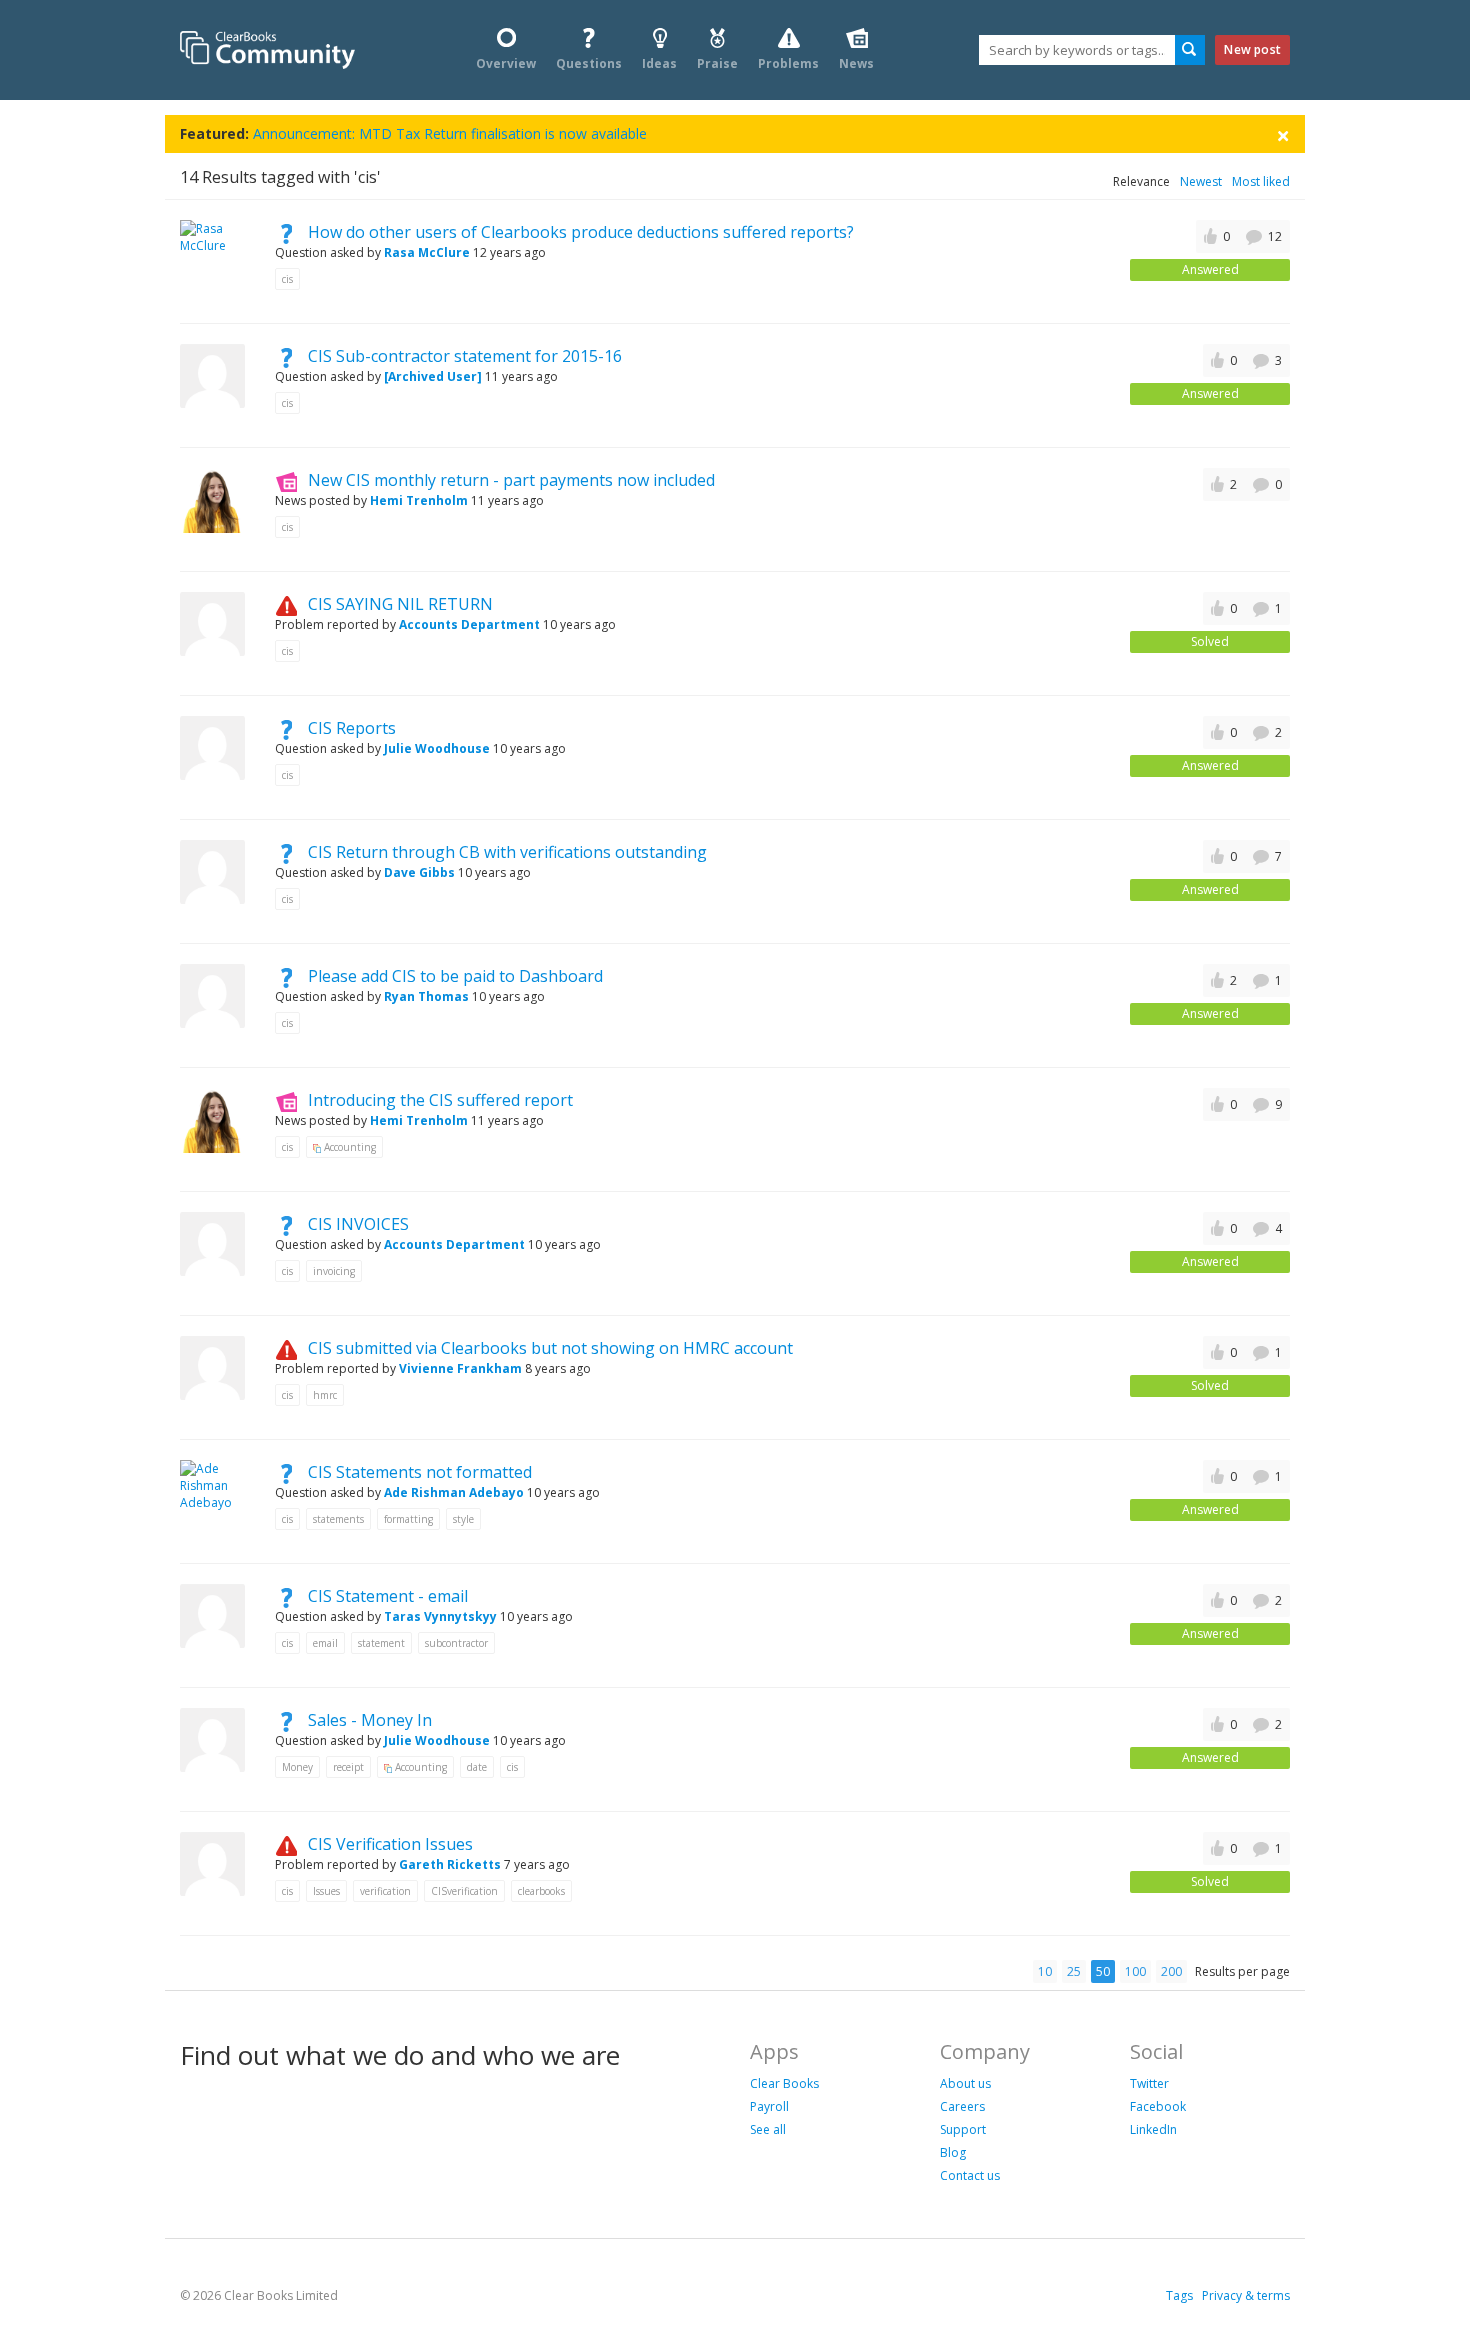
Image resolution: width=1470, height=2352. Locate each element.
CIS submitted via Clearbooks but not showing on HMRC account (550, 1348)
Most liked (1261, 181)
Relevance (1141, 181)
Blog (953, 2152)
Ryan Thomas (426, 996)
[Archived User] (434, 376)
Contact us (970, 2175)
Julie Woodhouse (437, 748)
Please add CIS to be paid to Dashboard (455, 976)
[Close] (1283, 134)
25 (1074, 1971)
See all (768, 2129)
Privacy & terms (1246, 2295)
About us (965, 2083)
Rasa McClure (427, 252)
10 (1045, 1971)
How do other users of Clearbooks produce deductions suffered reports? (581, 232)
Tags (1179, 2295)
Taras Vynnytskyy (440, 1616)
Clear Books (784, 2083)
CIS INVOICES (358, 1224)
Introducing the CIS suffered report (440, 1100)
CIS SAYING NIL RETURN (400, 604)
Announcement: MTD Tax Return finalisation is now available (450, 133)
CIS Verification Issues (390, 1844)
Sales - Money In (370, 1720)
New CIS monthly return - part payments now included (511, 480)
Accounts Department (469, 624)
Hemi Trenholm (419, 500)
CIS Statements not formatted (420, 1472)
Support (963, 2129)
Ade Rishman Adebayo (455, 1492)
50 (1103, 1971)
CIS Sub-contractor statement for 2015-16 (465, 356)
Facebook (1158, 2106)
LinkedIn (1153, 2129)
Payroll (769, 2106)
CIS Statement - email (388, 1596)
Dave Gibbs (419, 872)
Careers (962, 2106)
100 (1135, 1971)
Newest (1201, 181)
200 (1171, 1971)
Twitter (1149, 2083)
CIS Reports (352, 728)
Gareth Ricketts (450, 1864)
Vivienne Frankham (460, 1368)
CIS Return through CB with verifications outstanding (507, 852)
